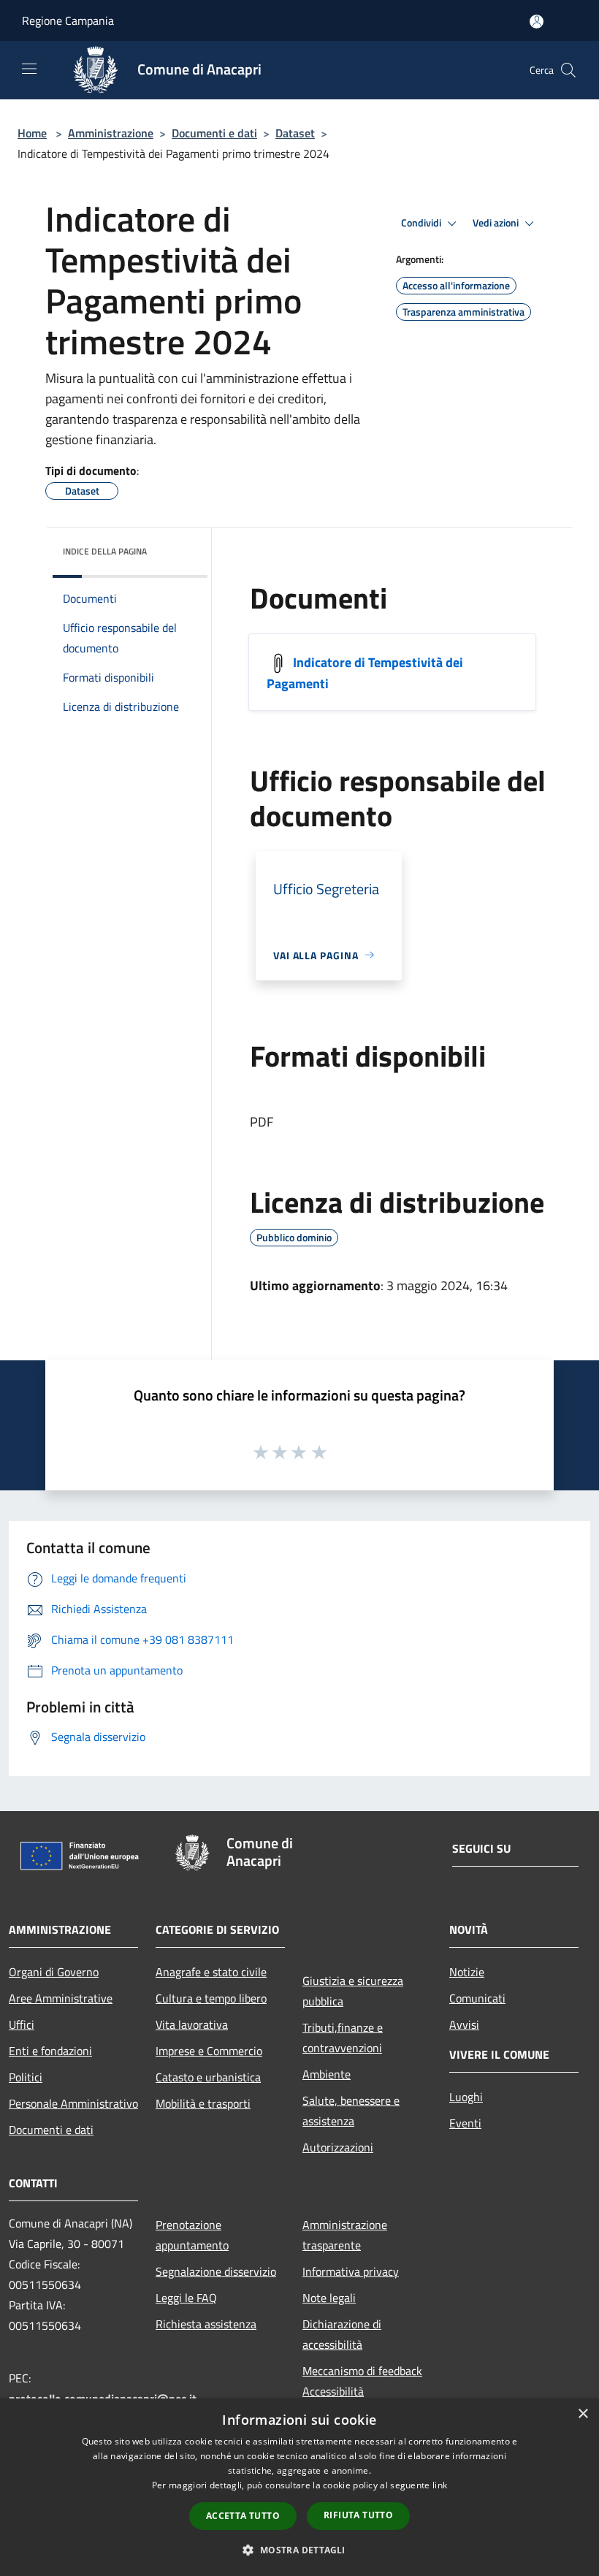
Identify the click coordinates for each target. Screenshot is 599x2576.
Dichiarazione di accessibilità (342, 2334)
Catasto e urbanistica (208, 2077)
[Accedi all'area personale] (537, 22)
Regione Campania (68, 20)
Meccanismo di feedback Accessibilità (362, 2381)
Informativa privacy (351, 2271)
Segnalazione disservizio (216, 2271)
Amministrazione (111, 133)
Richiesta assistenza (206, 2324)
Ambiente (327, 2074)
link (440, 2485)
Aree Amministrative (61, 1998)
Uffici (22, 2024)
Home (32, 133)
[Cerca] (568, 70)
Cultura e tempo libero (211, 1998)
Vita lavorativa (192, 2024)
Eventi (465, 2123)
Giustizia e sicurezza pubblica (353, 1991)
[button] (299, 2550)
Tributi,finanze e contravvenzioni (343, 2038)
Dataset (295, 133)
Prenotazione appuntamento (192, 2235)
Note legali (329, 2298)
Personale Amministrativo (73, 2103)
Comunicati (477, 1998)
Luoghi (466, 2097)
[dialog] (299, 2487)
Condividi (422, 223)
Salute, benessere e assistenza (351, 2111)
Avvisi (464, 2024)
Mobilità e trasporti (203, 2103)
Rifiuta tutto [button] (358, 2515)
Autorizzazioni (338, 2147)
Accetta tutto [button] (243, 2516)
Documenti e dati (214, 133)
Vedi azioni (497, 223)
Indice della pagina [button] (105, 551)
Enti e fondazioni (50, 2051)
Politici (26, 2077)
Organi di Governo (54, 1972)
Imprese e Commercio (209, 2051)
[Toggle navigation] (29, 69)
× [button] (583, 2414)
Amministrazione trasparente (345, 2235)
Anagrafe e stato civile (211, 1972)
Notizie (467, 1972)
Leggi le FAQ (186, 2298)
